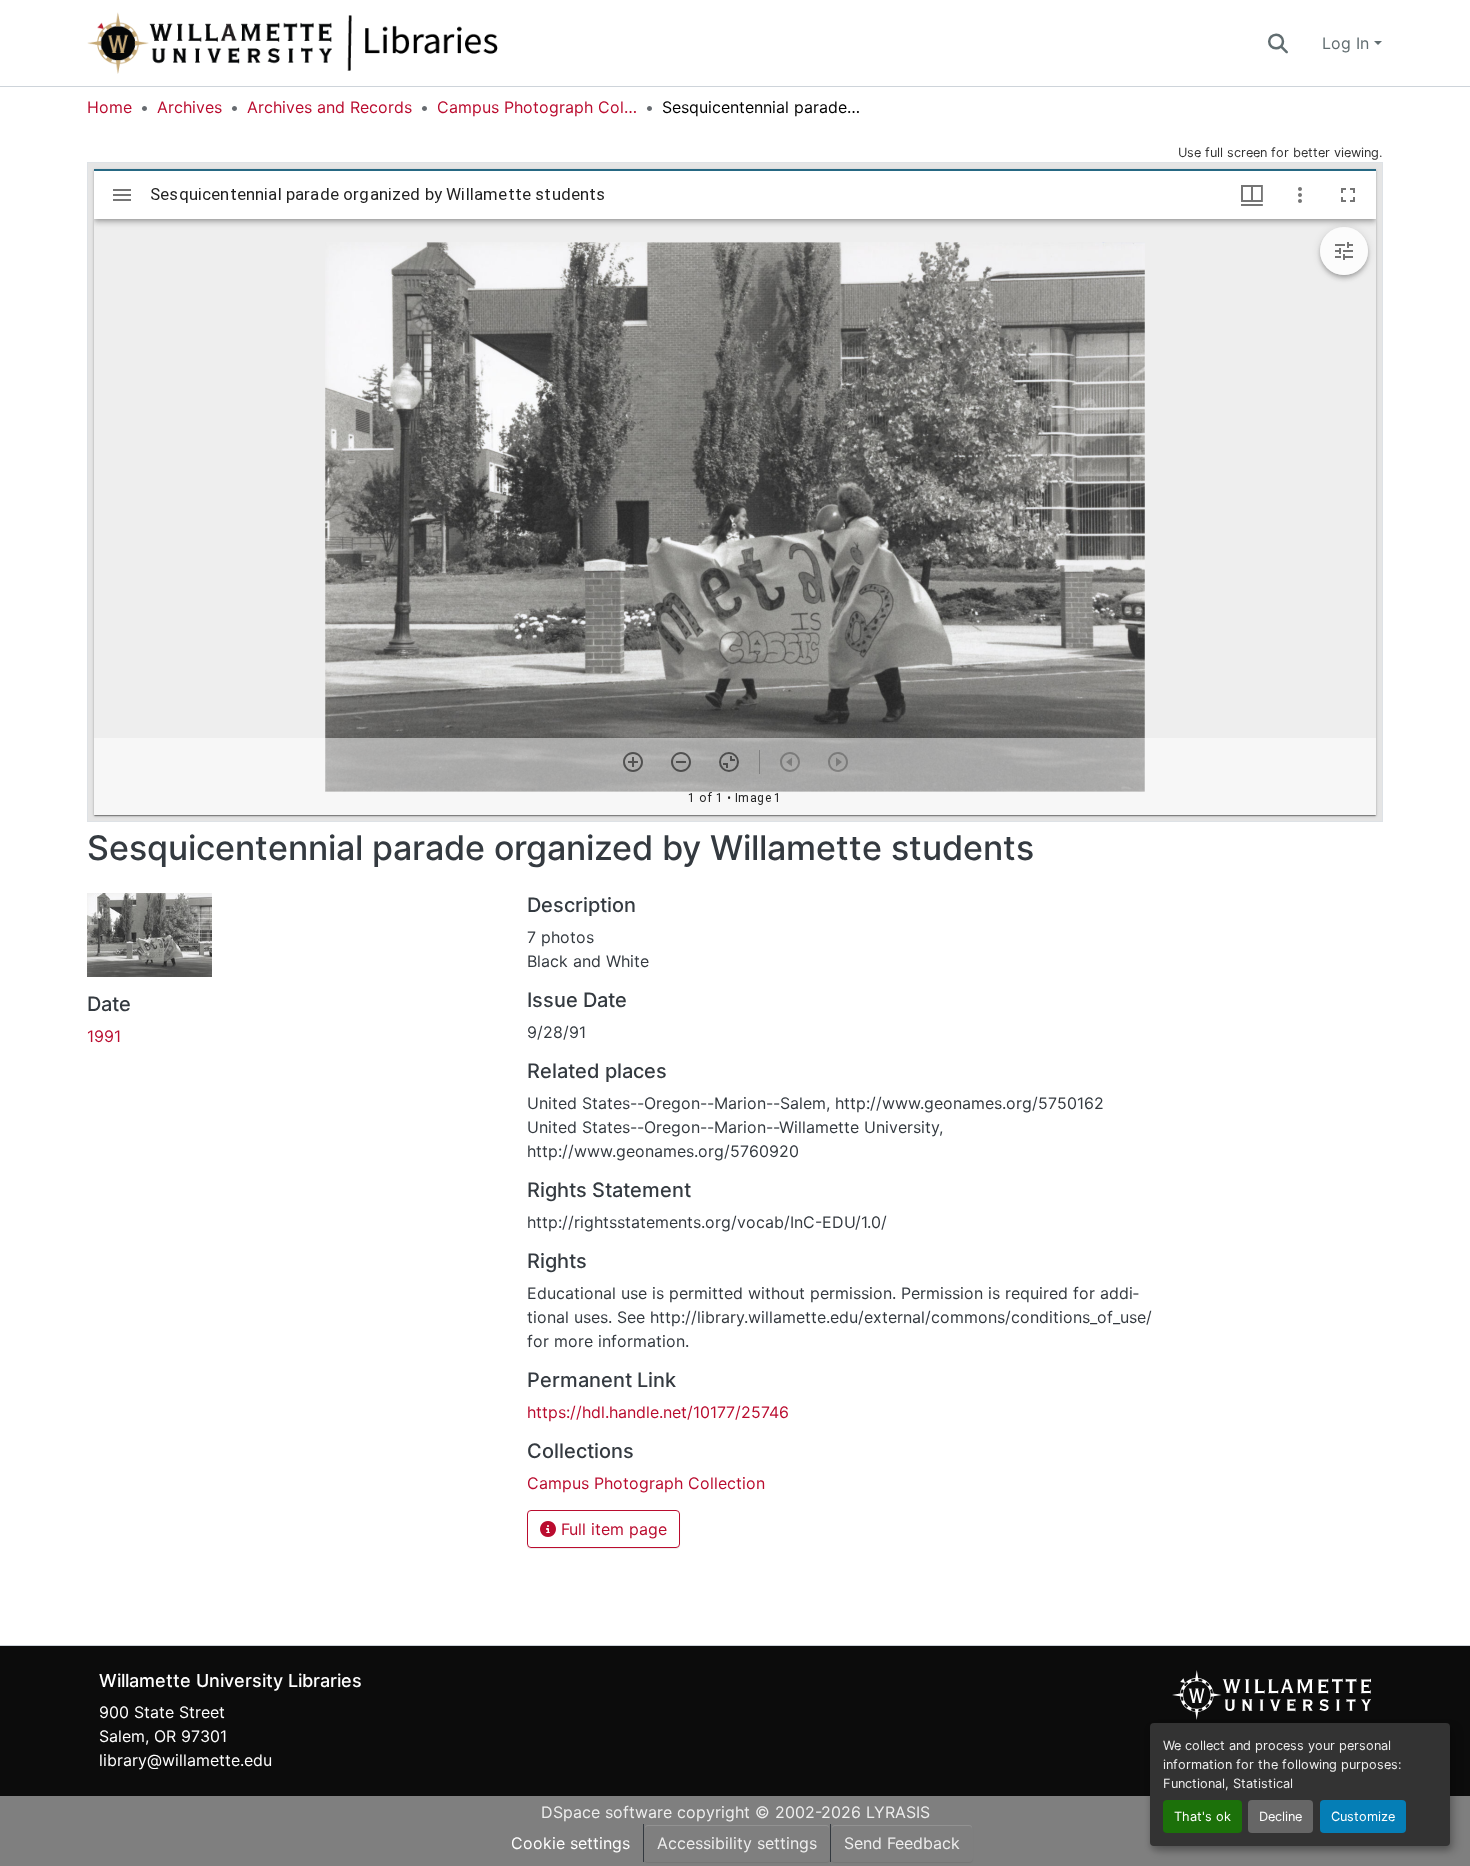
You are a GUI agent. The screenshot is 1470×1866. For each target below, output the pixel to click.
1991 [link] (104, 1036)
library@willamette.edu (185, 1760)
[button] (359, 43)
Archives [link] (189, 107)
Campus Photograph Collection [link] (537, 107)
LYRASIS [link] (898, 1812)
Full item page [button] (611, 1529)
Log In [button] (1348, 43)
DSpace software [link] (606, 1812)
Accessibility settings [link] (737, 1843)
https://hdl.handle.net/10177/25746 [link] (658, 1412)
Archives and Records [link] (329, 107)
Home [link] (109, 107)
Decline (1280, 1816)
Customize (1363, 1816)
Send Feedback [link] (902, 1843)
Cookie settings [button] (570, 1843)
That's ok (1202, 1816)
